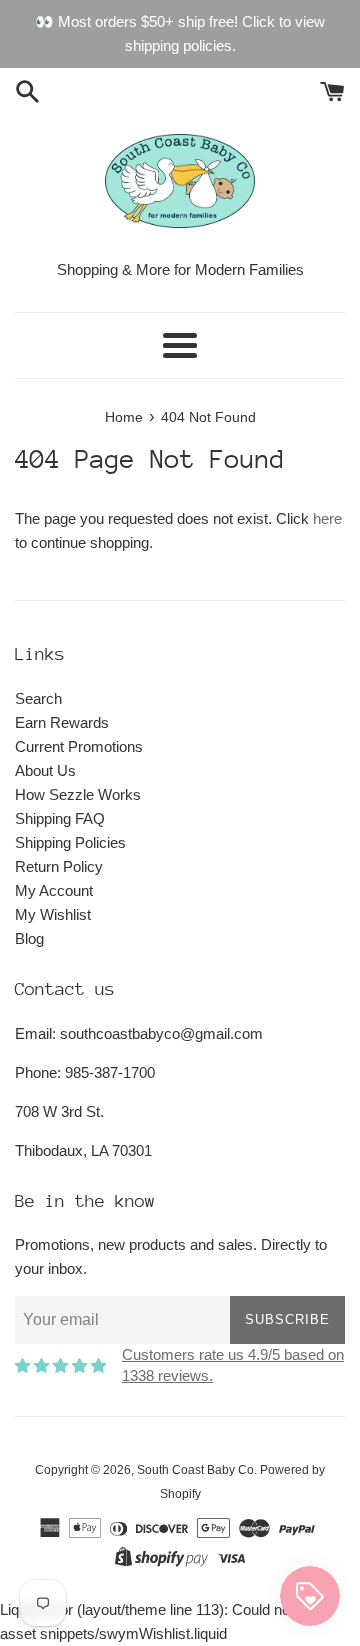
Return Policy (59, 866)
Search (38, 698)
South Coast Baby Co (195, 1470)
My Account (54, 890)
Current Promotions (79, 746)
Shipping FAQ (60, 818)
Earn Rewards (62, 722)
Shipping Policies (70, 842)
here (327, 518)
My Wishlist (53, 914)
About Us (45, 770)
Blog (29, 938)
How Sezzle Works (78, 794)
